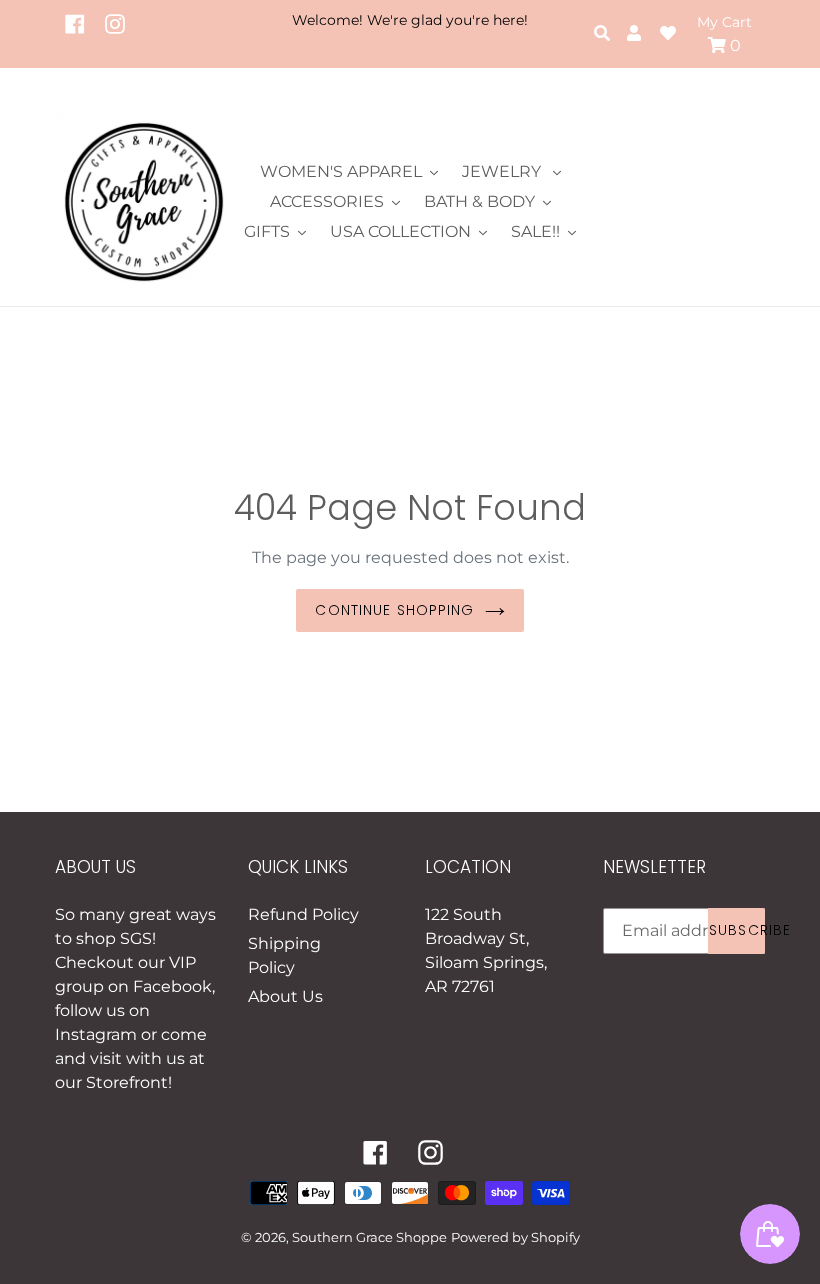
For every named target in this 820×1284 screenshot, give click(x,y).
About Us (285, 996)
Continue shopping (394, 610)
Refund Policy (303, 914)
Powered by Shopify (515, 1237)
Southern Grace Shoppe (369, 1237)
